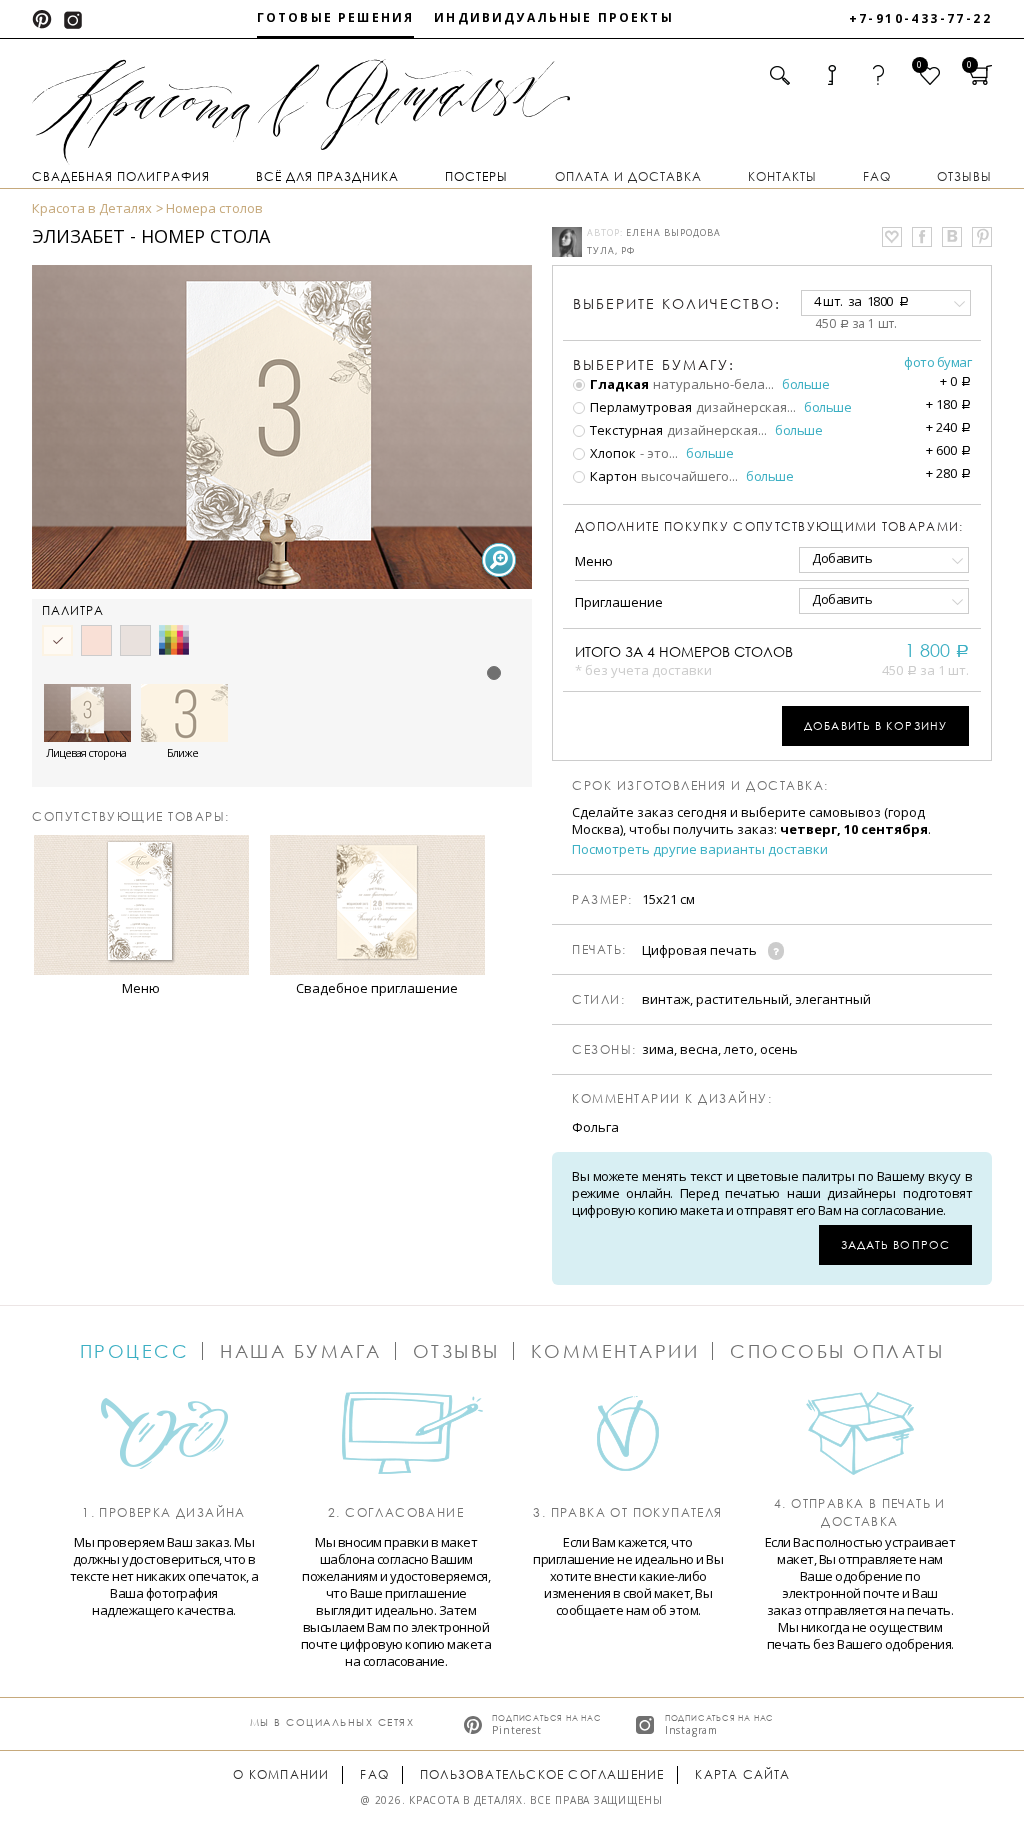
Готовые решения (335, 17)
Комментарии (615, 1351)
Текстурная (625, 430)
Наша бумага (301, 1351)
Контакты (782, 176)
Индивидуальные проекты (554, 17)
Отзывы (964, 176)
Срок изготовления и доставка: (700, 786)
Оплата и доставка (628, 176)
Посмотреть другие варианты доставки (700, 849)
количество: (677, 303)
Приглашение (619, 602)
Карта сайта (742, 1774)
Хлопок (611, 453)
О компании (281, 1774)
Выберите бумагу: (654, 365)
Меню (594, 561)
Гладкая (618, 384)
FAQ (877, 176)
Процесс (135, 1351)
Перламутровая (639, 407)
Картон (612, 476)
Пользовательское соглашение (542, 1774)
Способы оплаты (837, 1351)
